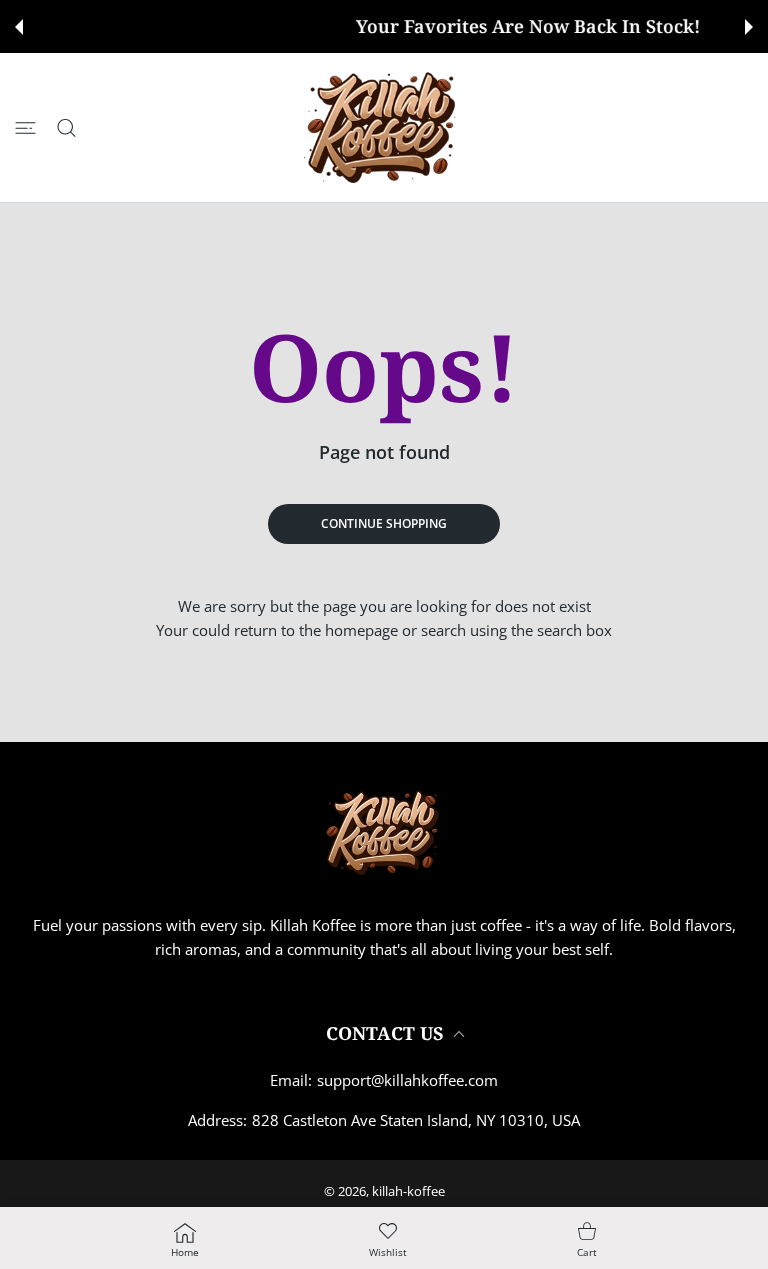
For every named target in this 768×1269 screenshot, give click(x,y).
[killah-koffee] (384, 127)
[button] (19, 27)
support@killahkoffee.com (407, 1080)
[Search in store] (66, 127)
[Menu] (25, 127)
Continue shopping (384, 523)
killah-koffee (408, 1191)
